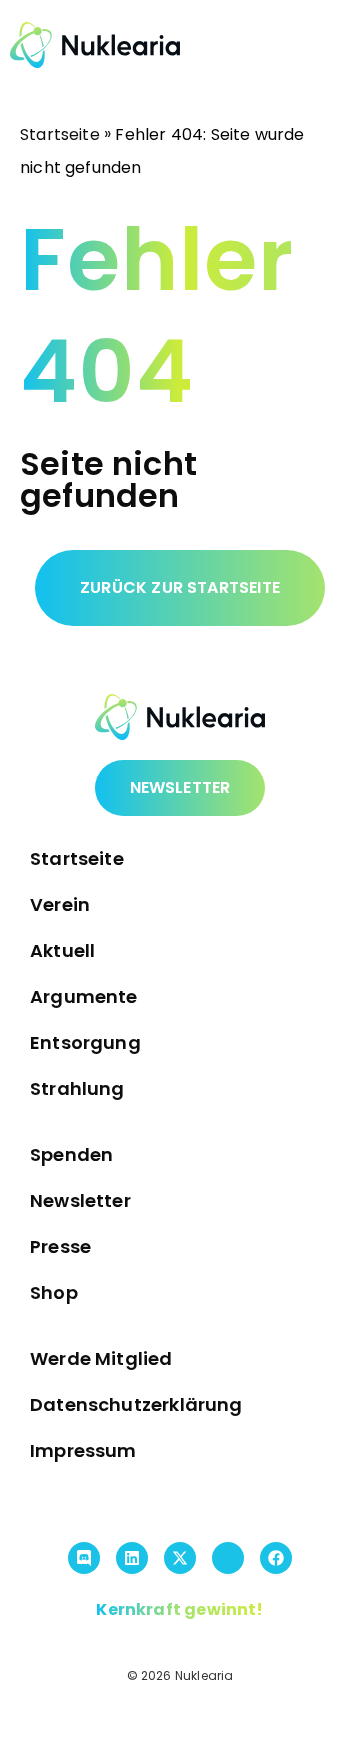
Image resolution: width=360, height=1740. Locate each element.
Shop (54, 1292)
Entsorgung (85, 1042)
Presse (60, 1246)
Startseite (60, 134)
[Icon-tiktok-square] (228, 1558)
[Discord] (84, 1558)
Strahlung (77, 1088)
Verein (60, 904)
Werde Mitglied (101, 1358)
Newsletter (80, 1200)
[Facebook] (276, 1558)
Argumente (84, 996)
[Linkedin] (132, 1558)
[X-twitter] (180, 1558)
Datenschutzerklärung (136, 1404)
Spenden (71, 1154)
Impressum (83, 1450)
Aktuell (62, 950)
